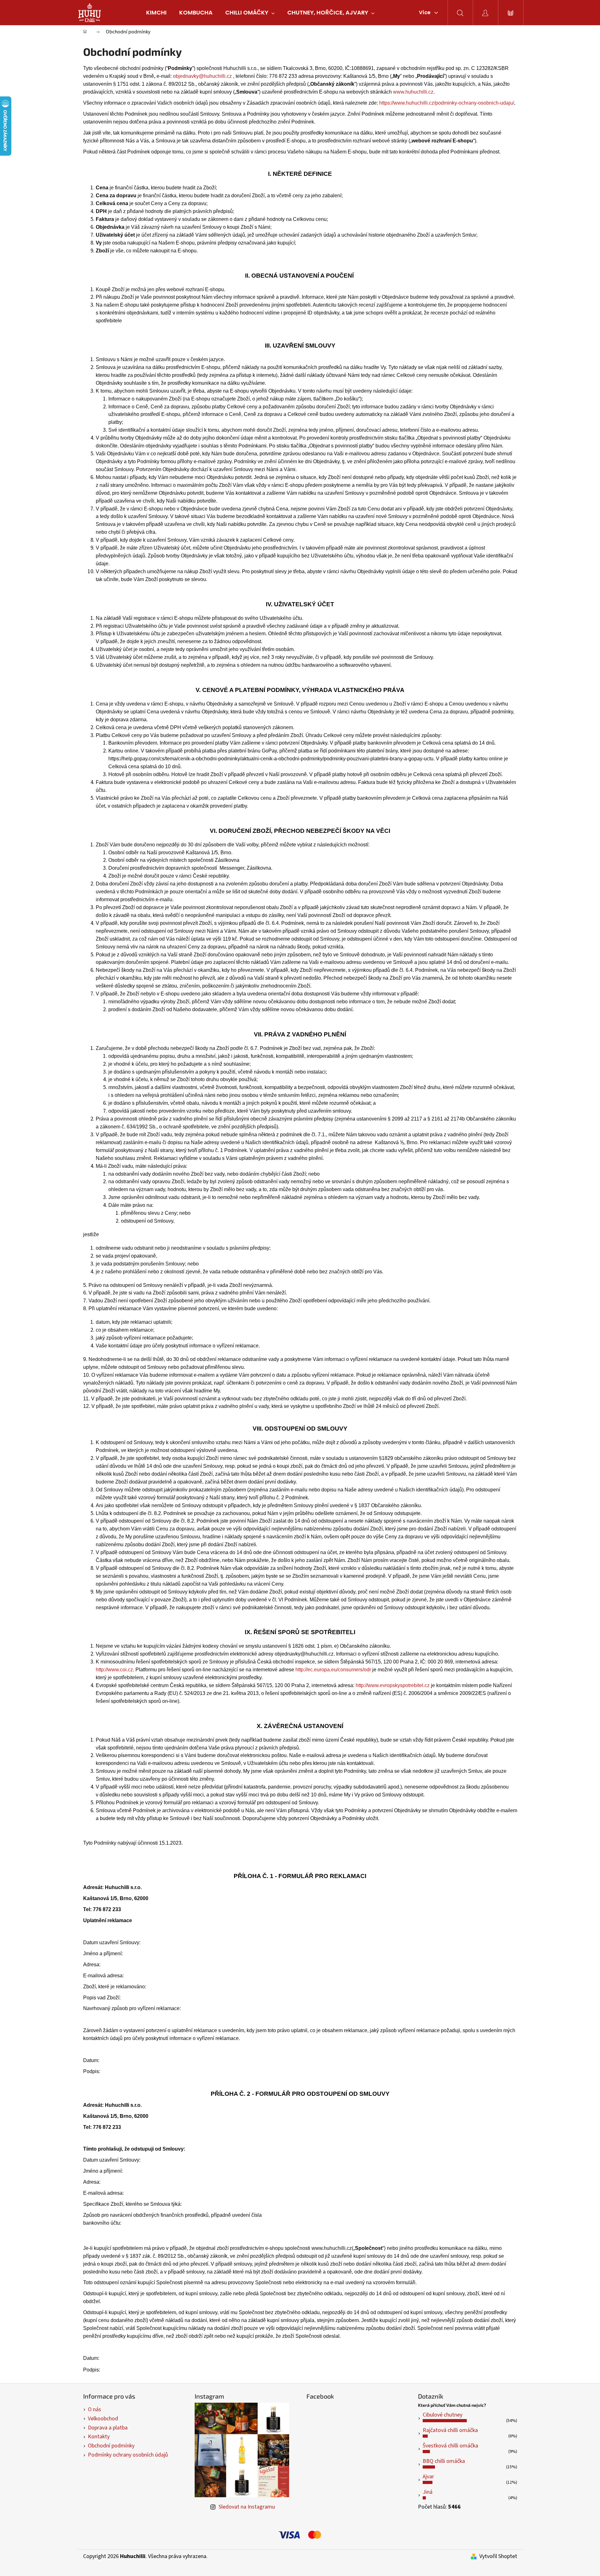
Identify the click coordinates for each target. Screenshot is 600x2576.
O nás (94, 2409)
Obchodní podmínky (111, 2446)
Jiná (428, 2492)
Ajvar (428, 2477)
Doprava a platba (108, 2428)
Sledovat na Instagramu (247, 2507)
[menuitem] (156, 13)
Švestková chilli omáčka (450, 2446)
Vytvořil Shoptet (498, 2556)
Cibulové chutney (443, 2415)
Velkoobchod (103, 2419)
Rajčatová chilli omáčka (450, 2430)
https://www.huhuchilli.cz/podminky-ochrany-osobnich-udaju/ (447, 103)
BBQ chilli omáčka (444, 2461)
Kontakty (99, 2437)
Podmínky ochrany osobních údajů (128, 2455)
